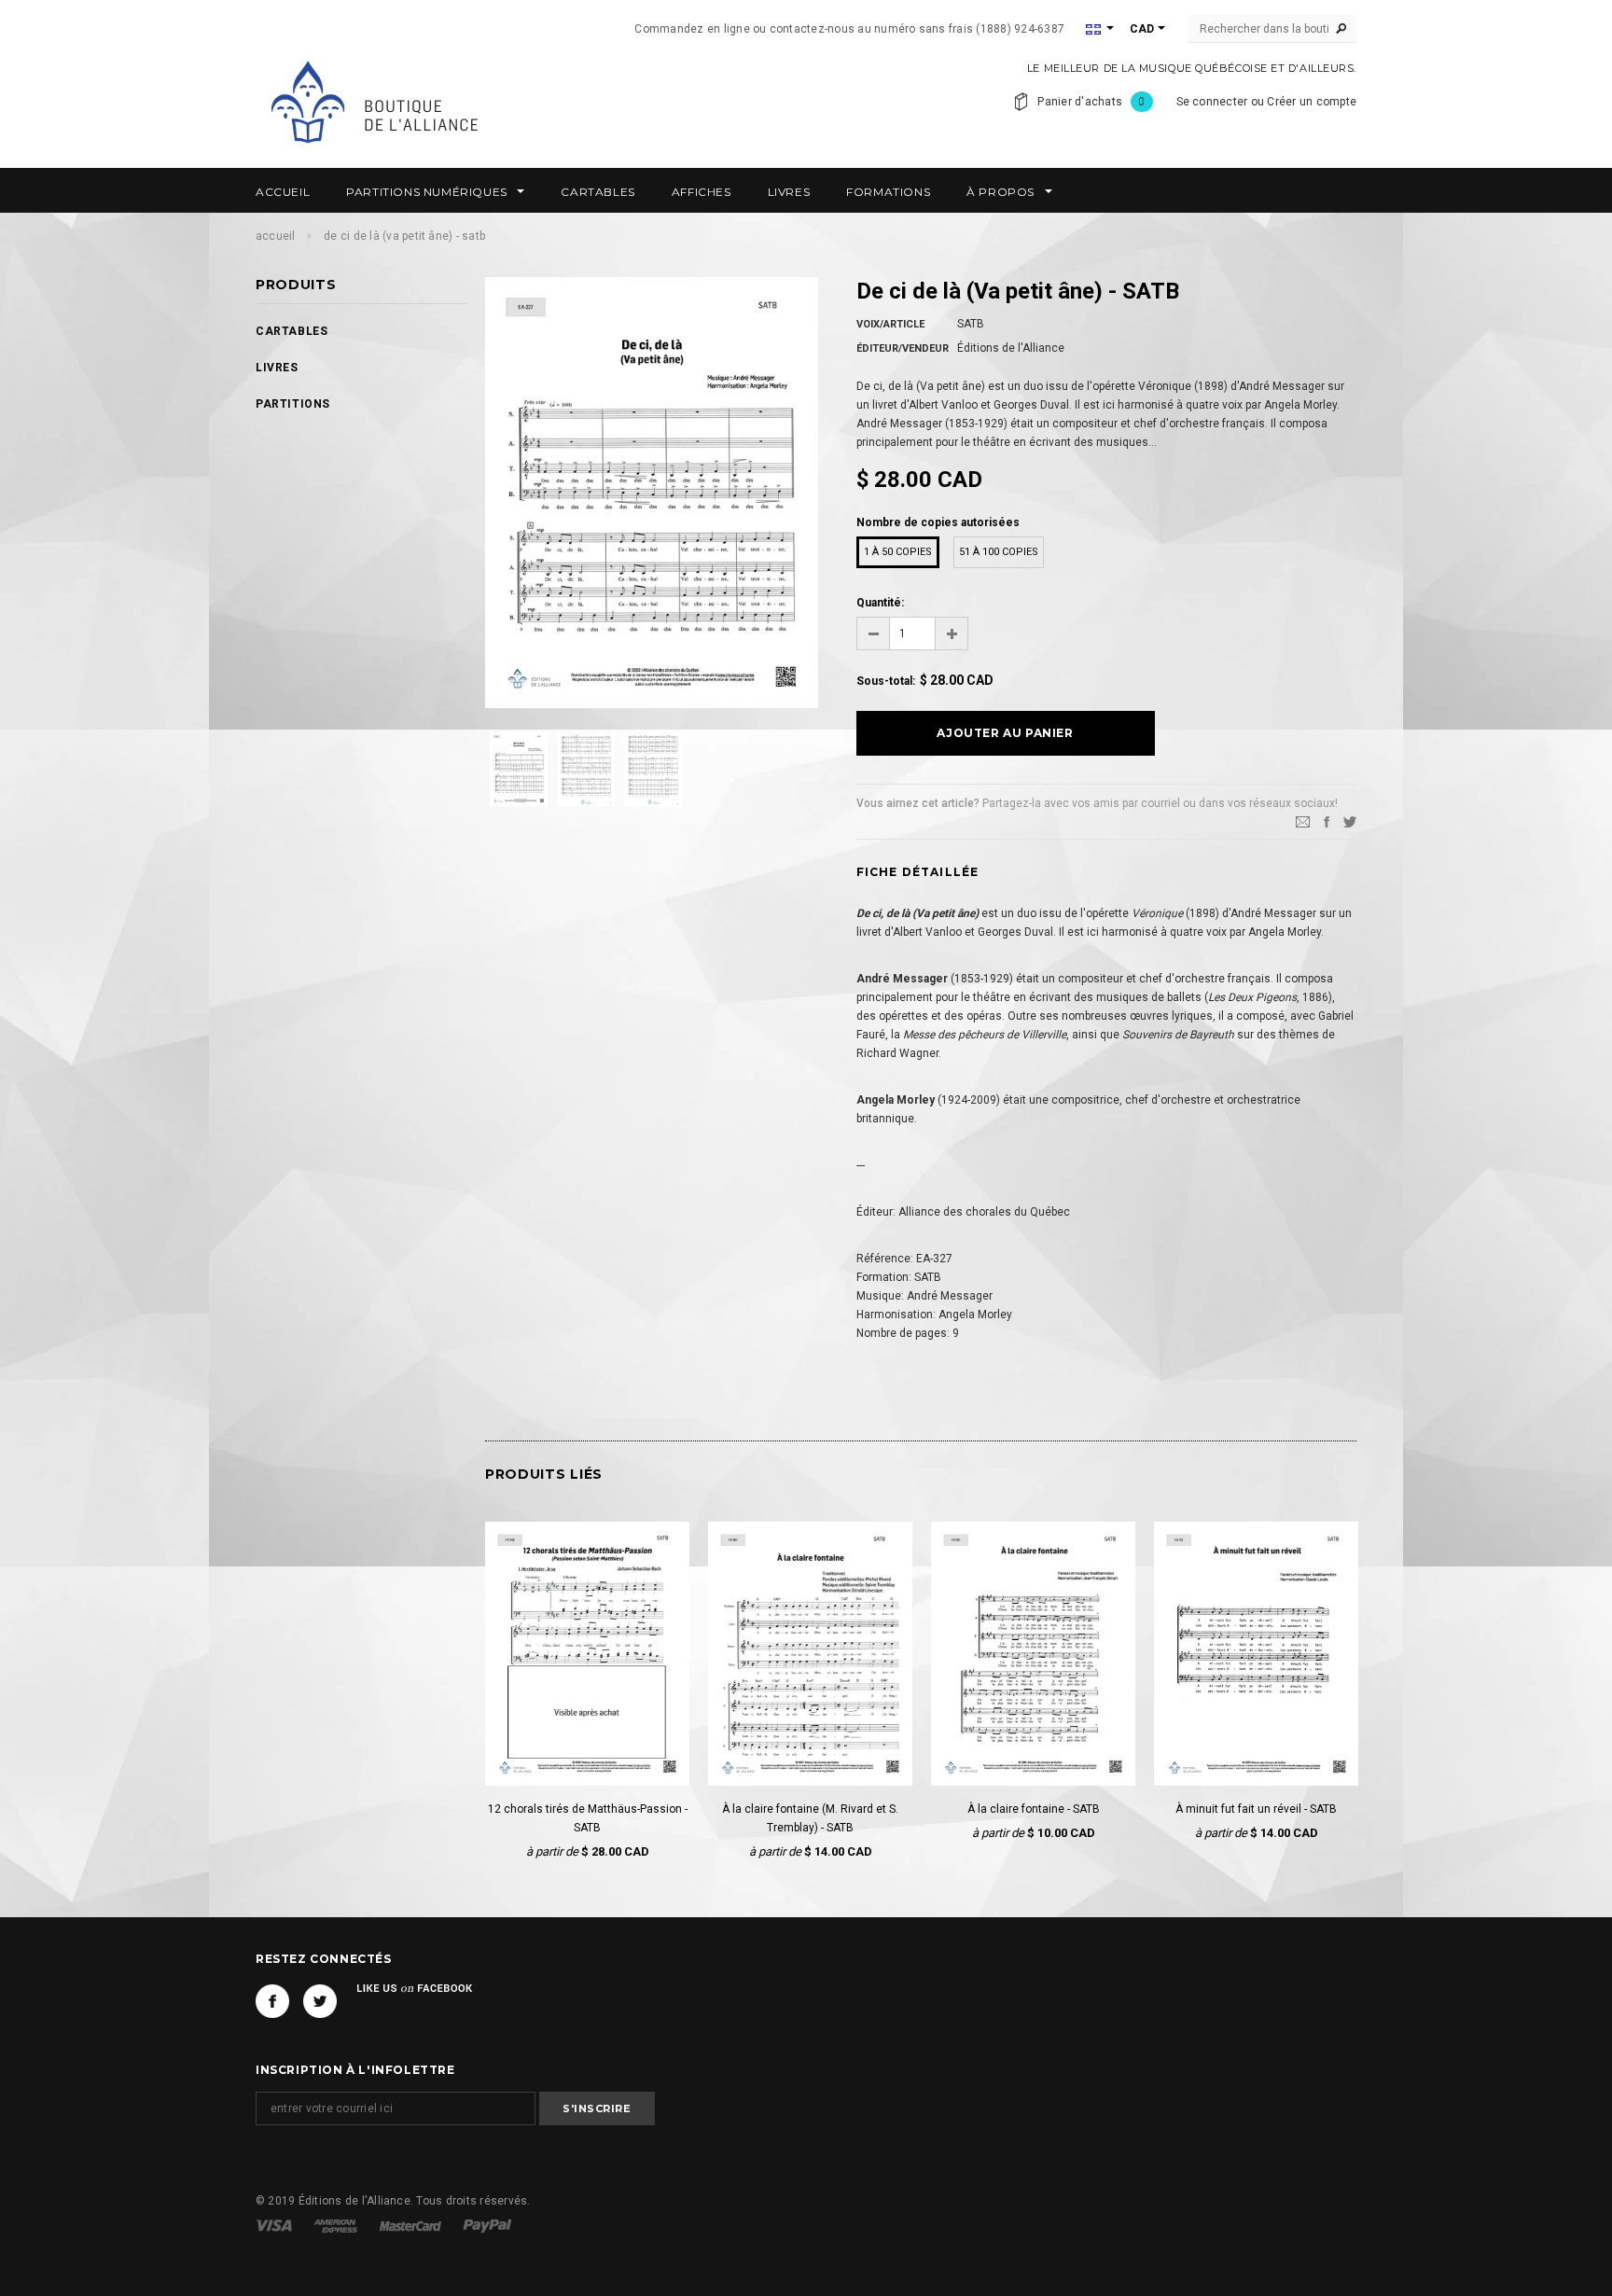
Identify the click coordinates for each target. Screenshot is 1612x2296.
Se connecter (1212, 102)
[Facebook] (272, 2001)
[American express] (337, 2225)
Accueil (276, 236)
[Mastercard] (412, 2225)
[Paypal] (487, 2225)
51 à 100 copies (999, 552)
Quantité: (880, 603)
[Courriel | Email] (1303, 821)
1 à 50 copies (898, 552)
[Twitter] (1350, 821)
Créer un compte (1312, 102)
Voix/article (890, 324)
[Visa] (275, 2225)
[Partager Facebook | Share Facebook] (1327, 821)
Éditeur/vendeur (903, 348)
